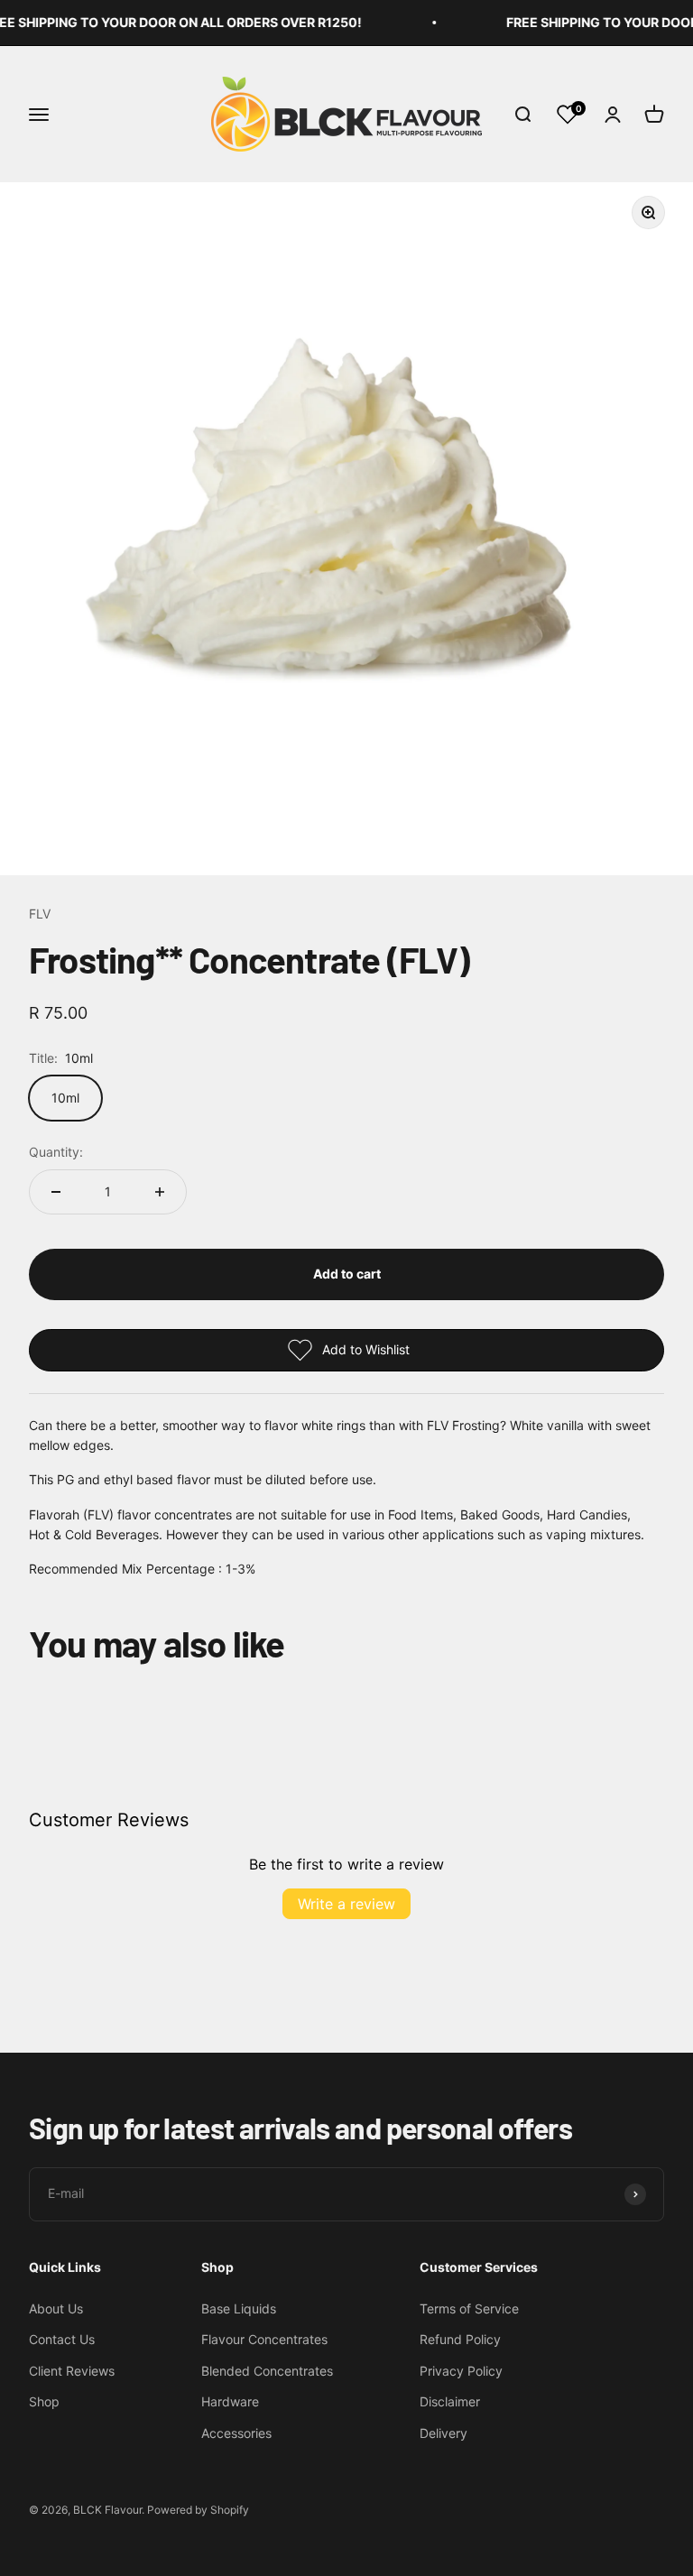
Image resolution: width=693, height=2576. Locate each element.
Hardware (230, 2401)
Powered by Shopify (198, 2510)
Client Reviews (72, 2371)
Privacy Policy (461, 2371)
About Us (56, 2308)
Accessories (236, 2433)
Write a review (346, 1904)
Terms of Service (469, 2308)
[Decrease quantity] (56, 1192)
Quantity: (56, 1152)
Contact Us (62, 2339)
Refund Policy (460, 2339)
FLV (40, 914)
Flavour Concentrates (264, 2339)
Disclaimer (450, 2401)
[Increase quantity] (160, 1192)
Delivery (444, 2433)
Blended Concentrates (267, 2371)
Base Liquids (239, 2308)
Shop (44, 2401)
